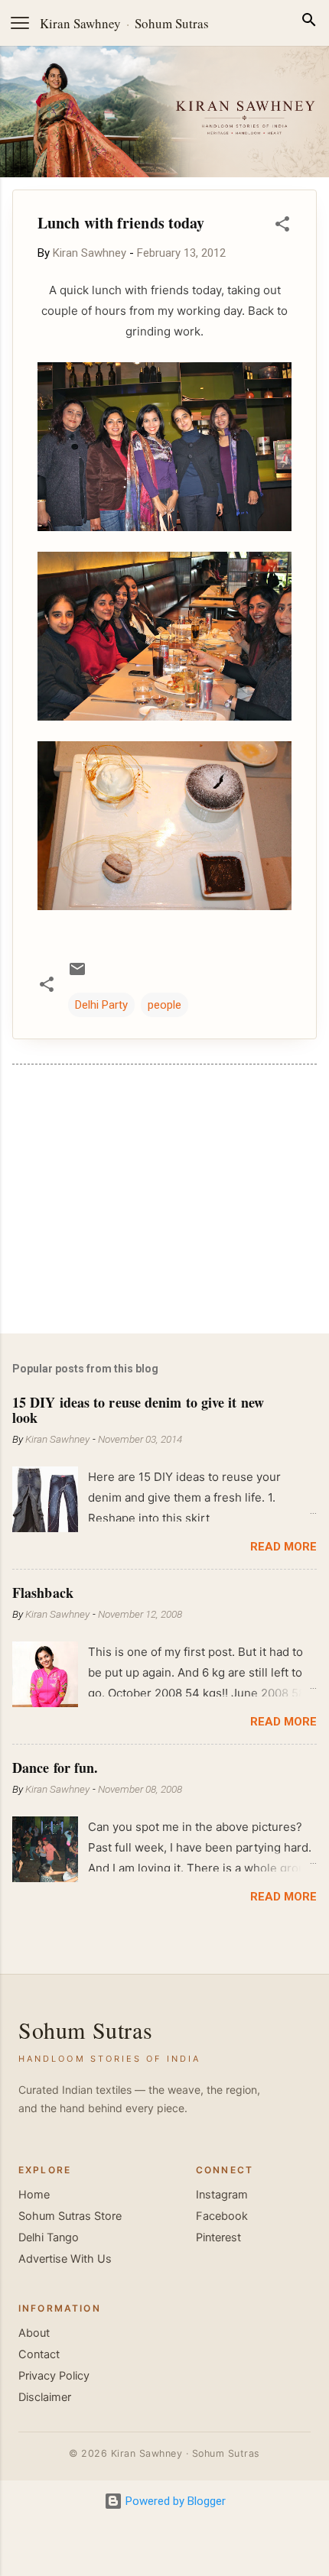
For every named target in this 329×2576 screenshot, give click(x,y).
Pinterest (218, 2237)
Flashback (43, 1593)
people (164, 1005)
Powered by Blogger (174, 2501)
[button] (282, 227)
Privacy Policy (54, 2376)
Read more (283, 1547)
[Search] (309, 23)
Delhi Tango (49, 2237)
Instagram (222, 2195)
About (34, 2333)
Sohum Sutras (172, 23)
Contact (39, 2354)
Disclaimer (45, 2397)
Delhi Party (101, 1005)
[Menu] (20, 23)
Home (34, 2195)
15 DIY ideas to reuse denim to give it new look (138, 1410)
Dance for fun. (55, 1768)
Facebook (222, 2216)
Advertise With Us (65, 2259)
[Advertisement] (164, 1202)
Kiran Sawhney (80, 23)
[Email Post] (77, 974)
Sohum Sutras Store (70, 2216)
